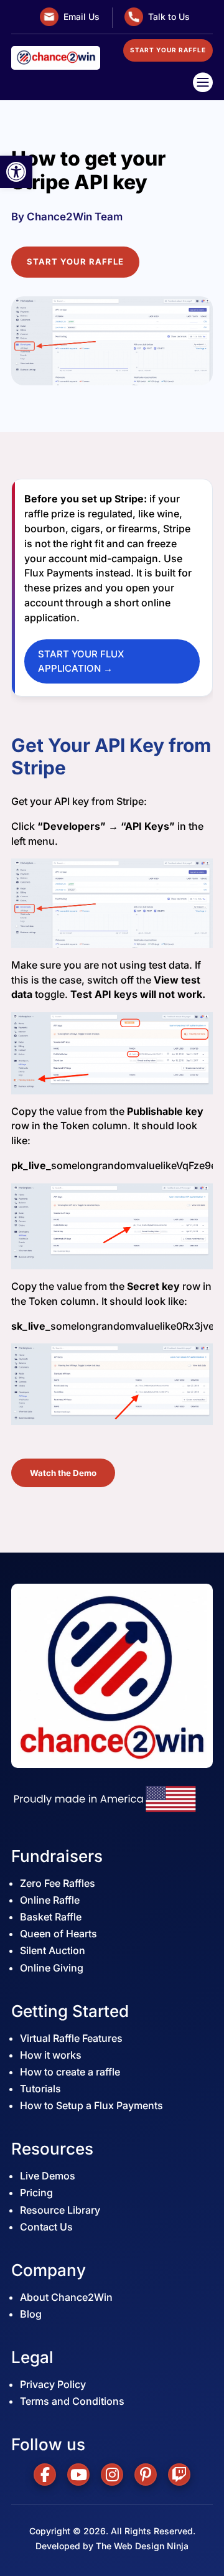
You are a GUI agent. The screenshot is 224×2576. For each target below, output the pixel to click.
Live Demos (48, 2176)
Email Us (82, 16)
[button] (16, 172)
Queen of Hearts (58, 1934)
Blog (31, 2314)
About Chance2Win (66, 2297)
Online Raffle (50, 1900)
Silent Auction (53, 1950)
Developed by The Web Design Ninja (112, 2546)
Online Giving (52, 1968)
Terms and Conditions (72, 2401)
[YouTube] (78, 2475)
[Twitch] (179, 2475)
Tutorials (40, 2089)
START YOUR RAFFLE (168, 50)
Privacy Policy (53, 2384)
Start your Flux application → (81, 661)
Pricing (36, 2193)
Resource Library (60, 2210)
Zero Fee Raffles (58, 1883)
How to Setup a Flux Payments (91, 2105)
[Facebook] (45, 2475)
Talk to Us (169, 16)
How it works (51, 2055)
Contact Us (46, 2227)
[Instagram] (112, 2475)
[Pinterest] (146, 2475)
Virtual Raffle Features (71, 2038)
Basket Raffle (51, 1917)
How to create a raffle (70, 2072)
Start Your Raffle (75, 261)
